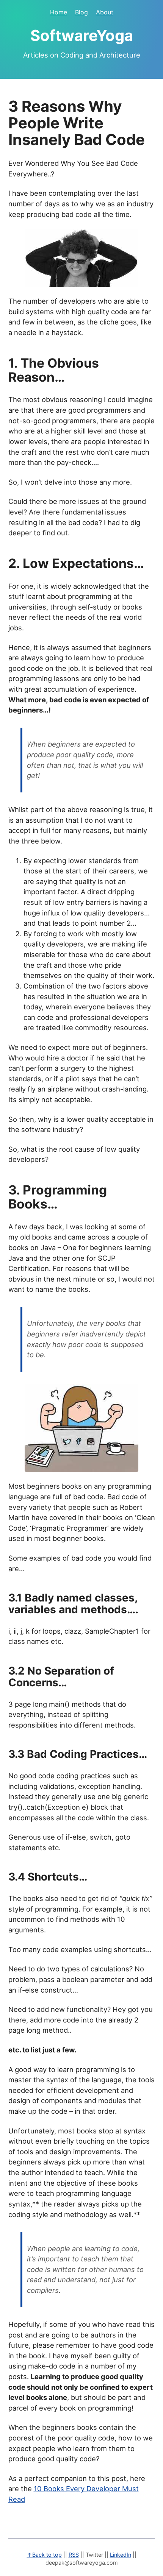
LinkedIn (121, 2555)
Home (59, 12)
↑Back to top (44, 2555)
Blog (81, 12)
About (105, 12)
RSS (74, 2555)
